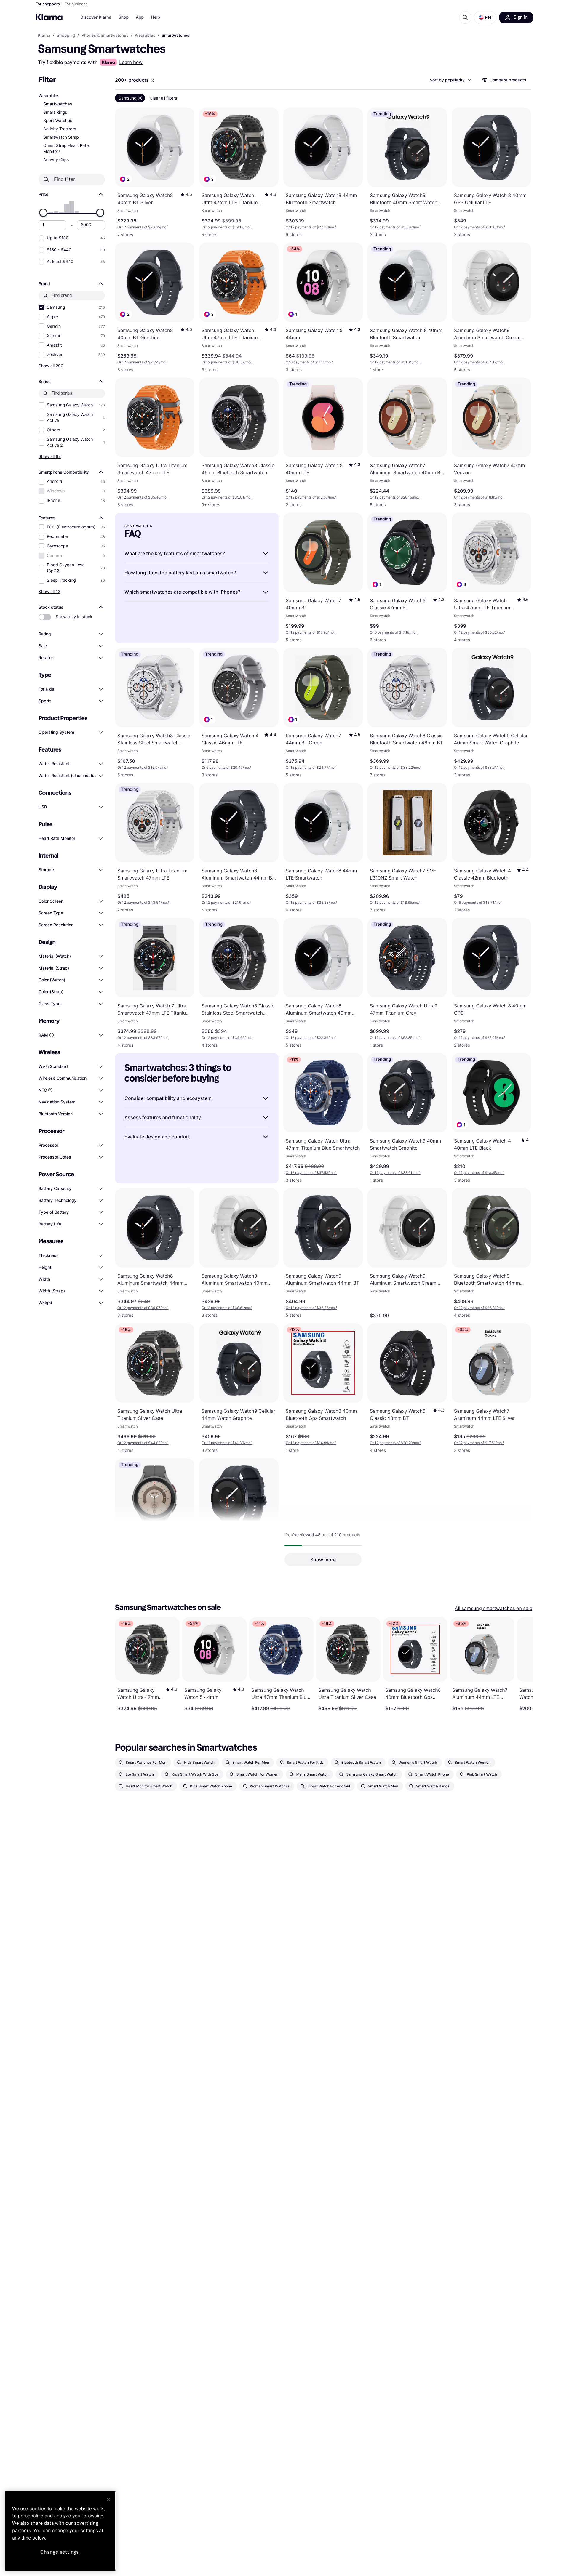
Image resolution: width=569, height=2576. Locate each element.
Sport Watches (58, 121)
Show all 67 (50, 456)
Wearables (49, 96)
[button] (485, 17)
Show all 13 (49, 591)
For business (76, 4)
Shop (124, 17)
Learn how (131, 62)
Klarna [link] (44, 36)
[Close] (108, 2500)
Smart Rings (55, 112)
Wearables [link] (145, 36)
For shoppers (48, 4)
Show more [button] (323, 1560)
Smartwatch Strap (61, 137)
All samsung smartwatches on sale (494, 1608)
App (140, 17)
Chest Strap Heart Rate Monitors (66, 149)
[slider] (43, 213)
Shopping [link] (66, 36)
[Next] (523, 1664)
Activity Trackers (60, 129)
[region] (60, 2531)
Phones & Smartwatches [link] (105, 36)
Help (155, 17)
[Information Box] (152, 81)
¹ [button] (143, 227)
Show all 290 (51, 366)
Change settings (60, 2552)
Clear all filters (163, 98)
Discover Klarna (96, 17)
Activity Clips (56, 160)
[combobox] (450, 80)
